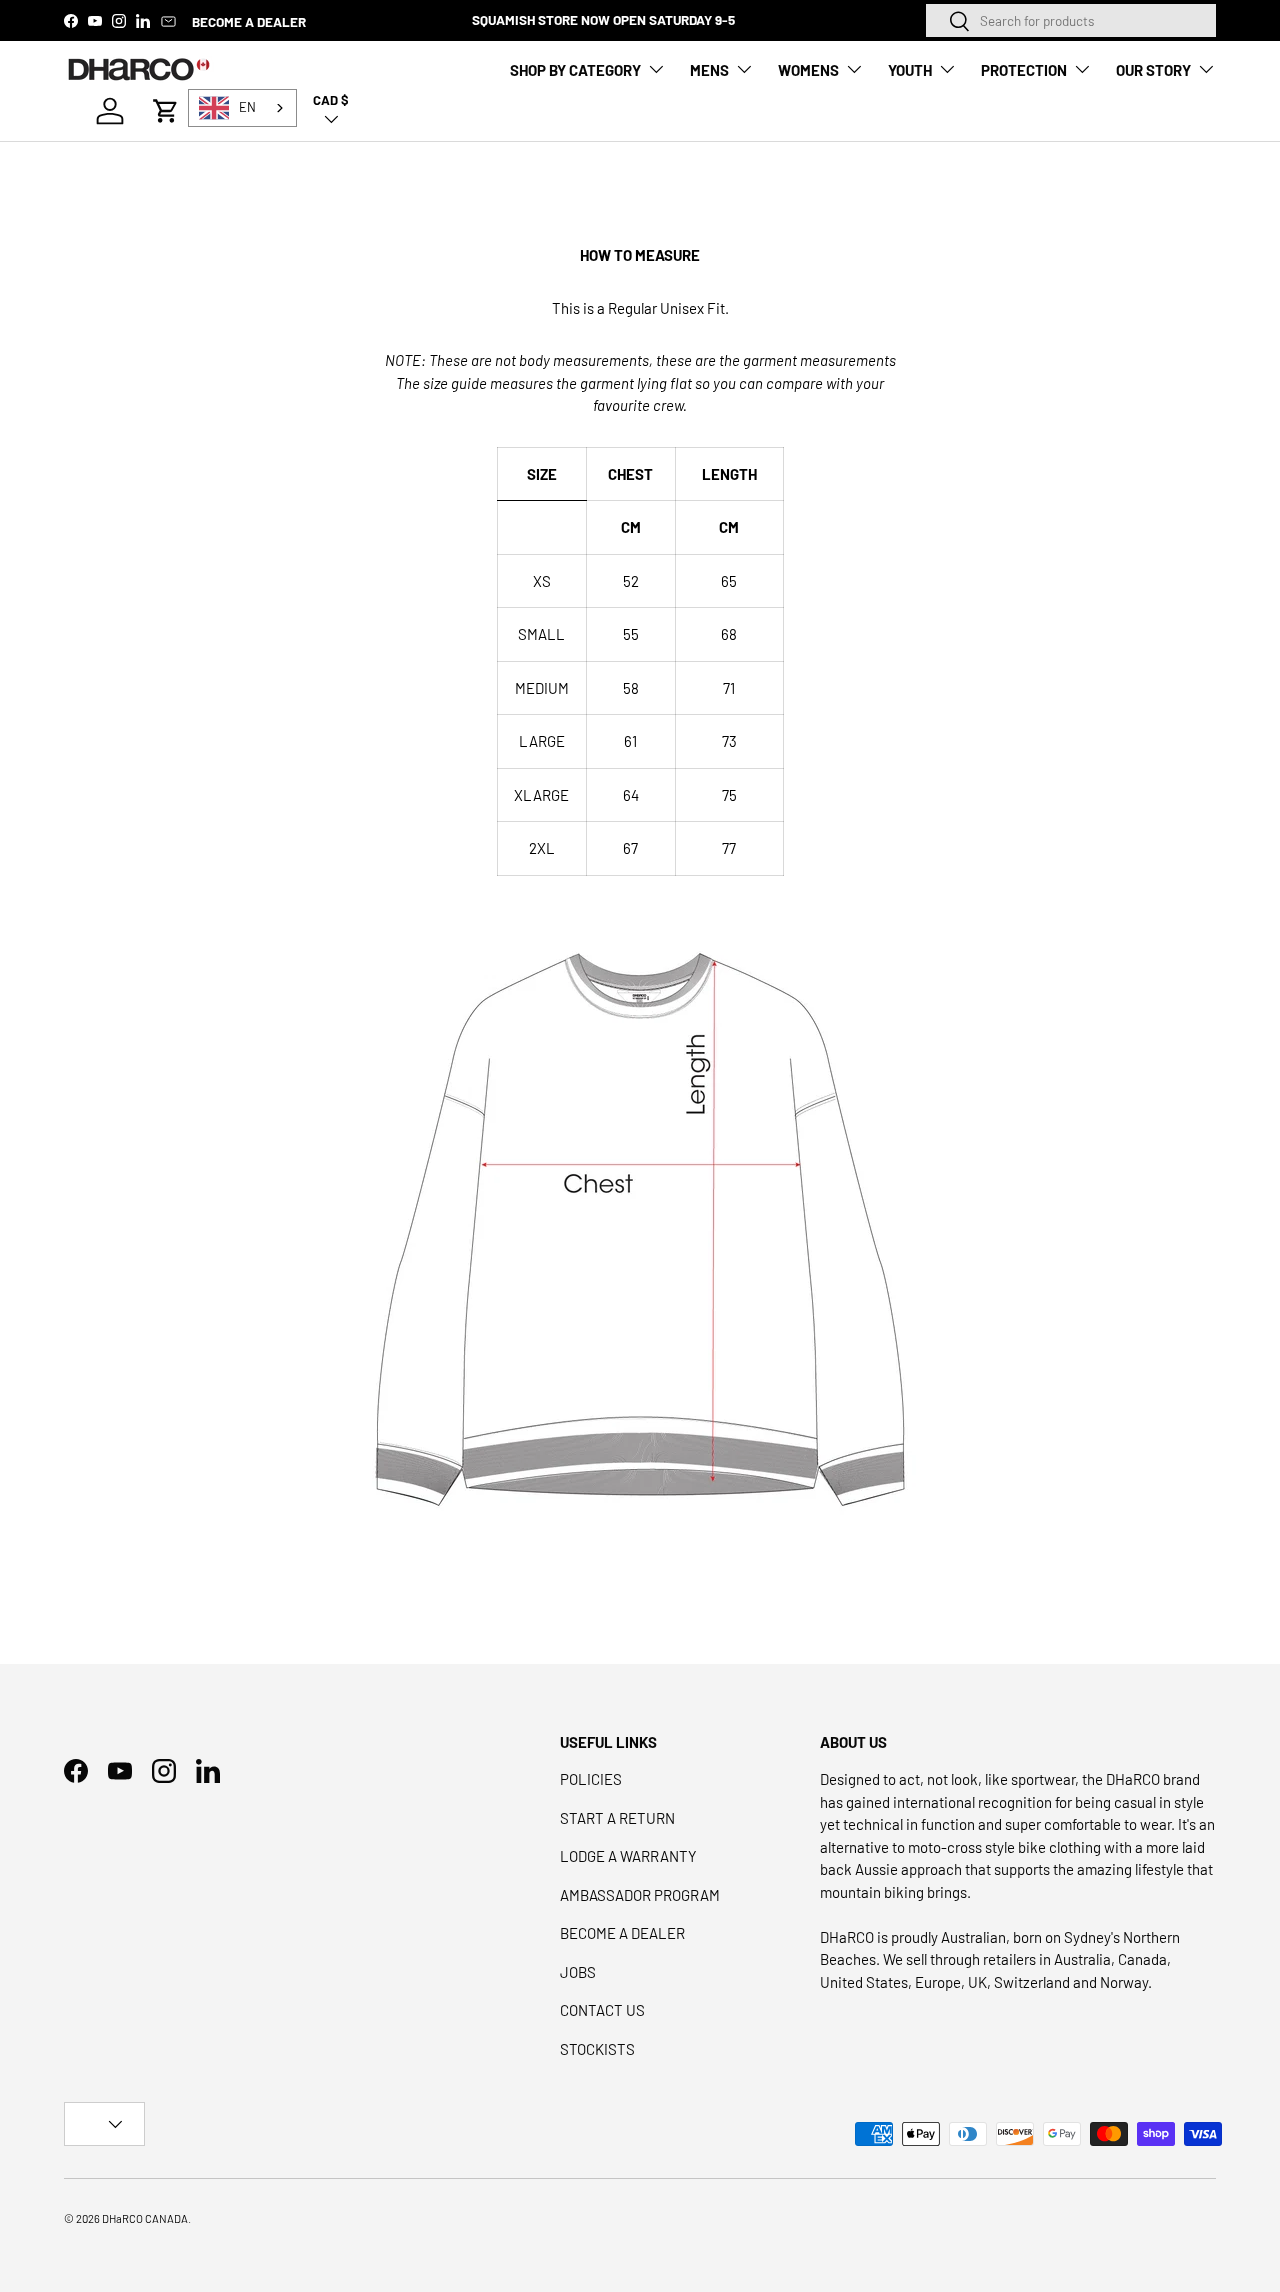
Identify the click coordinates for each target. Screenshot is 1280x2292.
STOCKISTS (597, 2049)
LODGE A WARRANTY (628, 1856)
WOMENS (808, 70)
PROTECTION (1024, 70)
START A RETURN (617, 1818)
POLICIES (591, 1779)
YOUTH (910, 70)
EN (247, 107)
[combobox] (1071, 20)
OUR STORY (1153, 70)
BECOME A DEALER (249, 21)
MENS (709, 70)
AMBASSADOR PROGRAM (640, 1895)
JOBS (578, 1972)
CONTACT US (602, 2010)
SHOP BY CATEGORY (575, 70)
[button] (166, 111)
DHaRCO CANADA (145, 2218)
